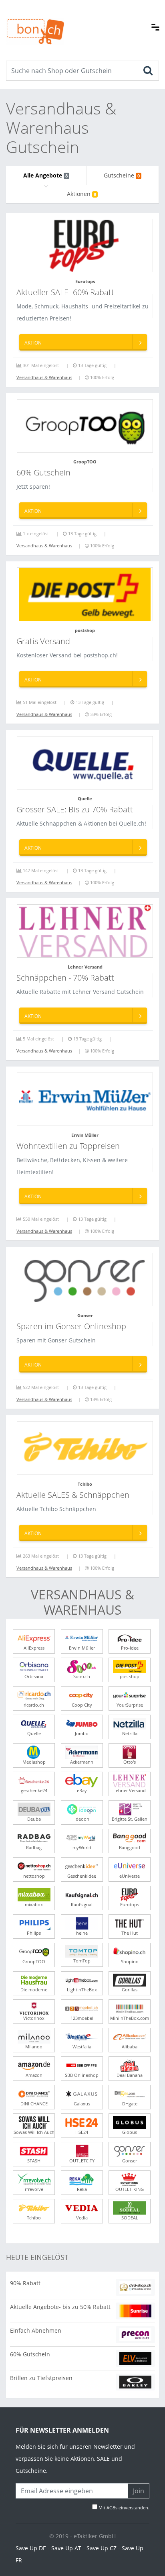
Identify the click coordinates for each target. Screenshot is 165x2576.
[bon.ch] (35, 23)
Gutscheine (122, 175)
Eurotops (85, 281)
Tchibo (85, 1484)
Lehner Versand (85, 967)
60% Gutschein (30, 2354)
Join (139, 2491)
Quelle (85, 798)
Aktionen (81, 194)
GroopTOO (85, 462)
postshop (85, 630)
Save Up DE (31, 2548)
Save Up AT (66, 2548)
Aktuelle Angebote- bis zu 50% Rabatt (60, 2307)
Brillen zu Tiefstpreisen (41, 2378)
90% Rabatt (25, 2283)
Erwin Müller (85, 1135)
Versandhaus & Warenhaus (44, 377)
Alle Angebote (45, 175)
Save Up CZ (102, 2548)
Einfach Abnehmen (36, 2330)
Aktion (33, 343)
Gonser (85, 1315)
